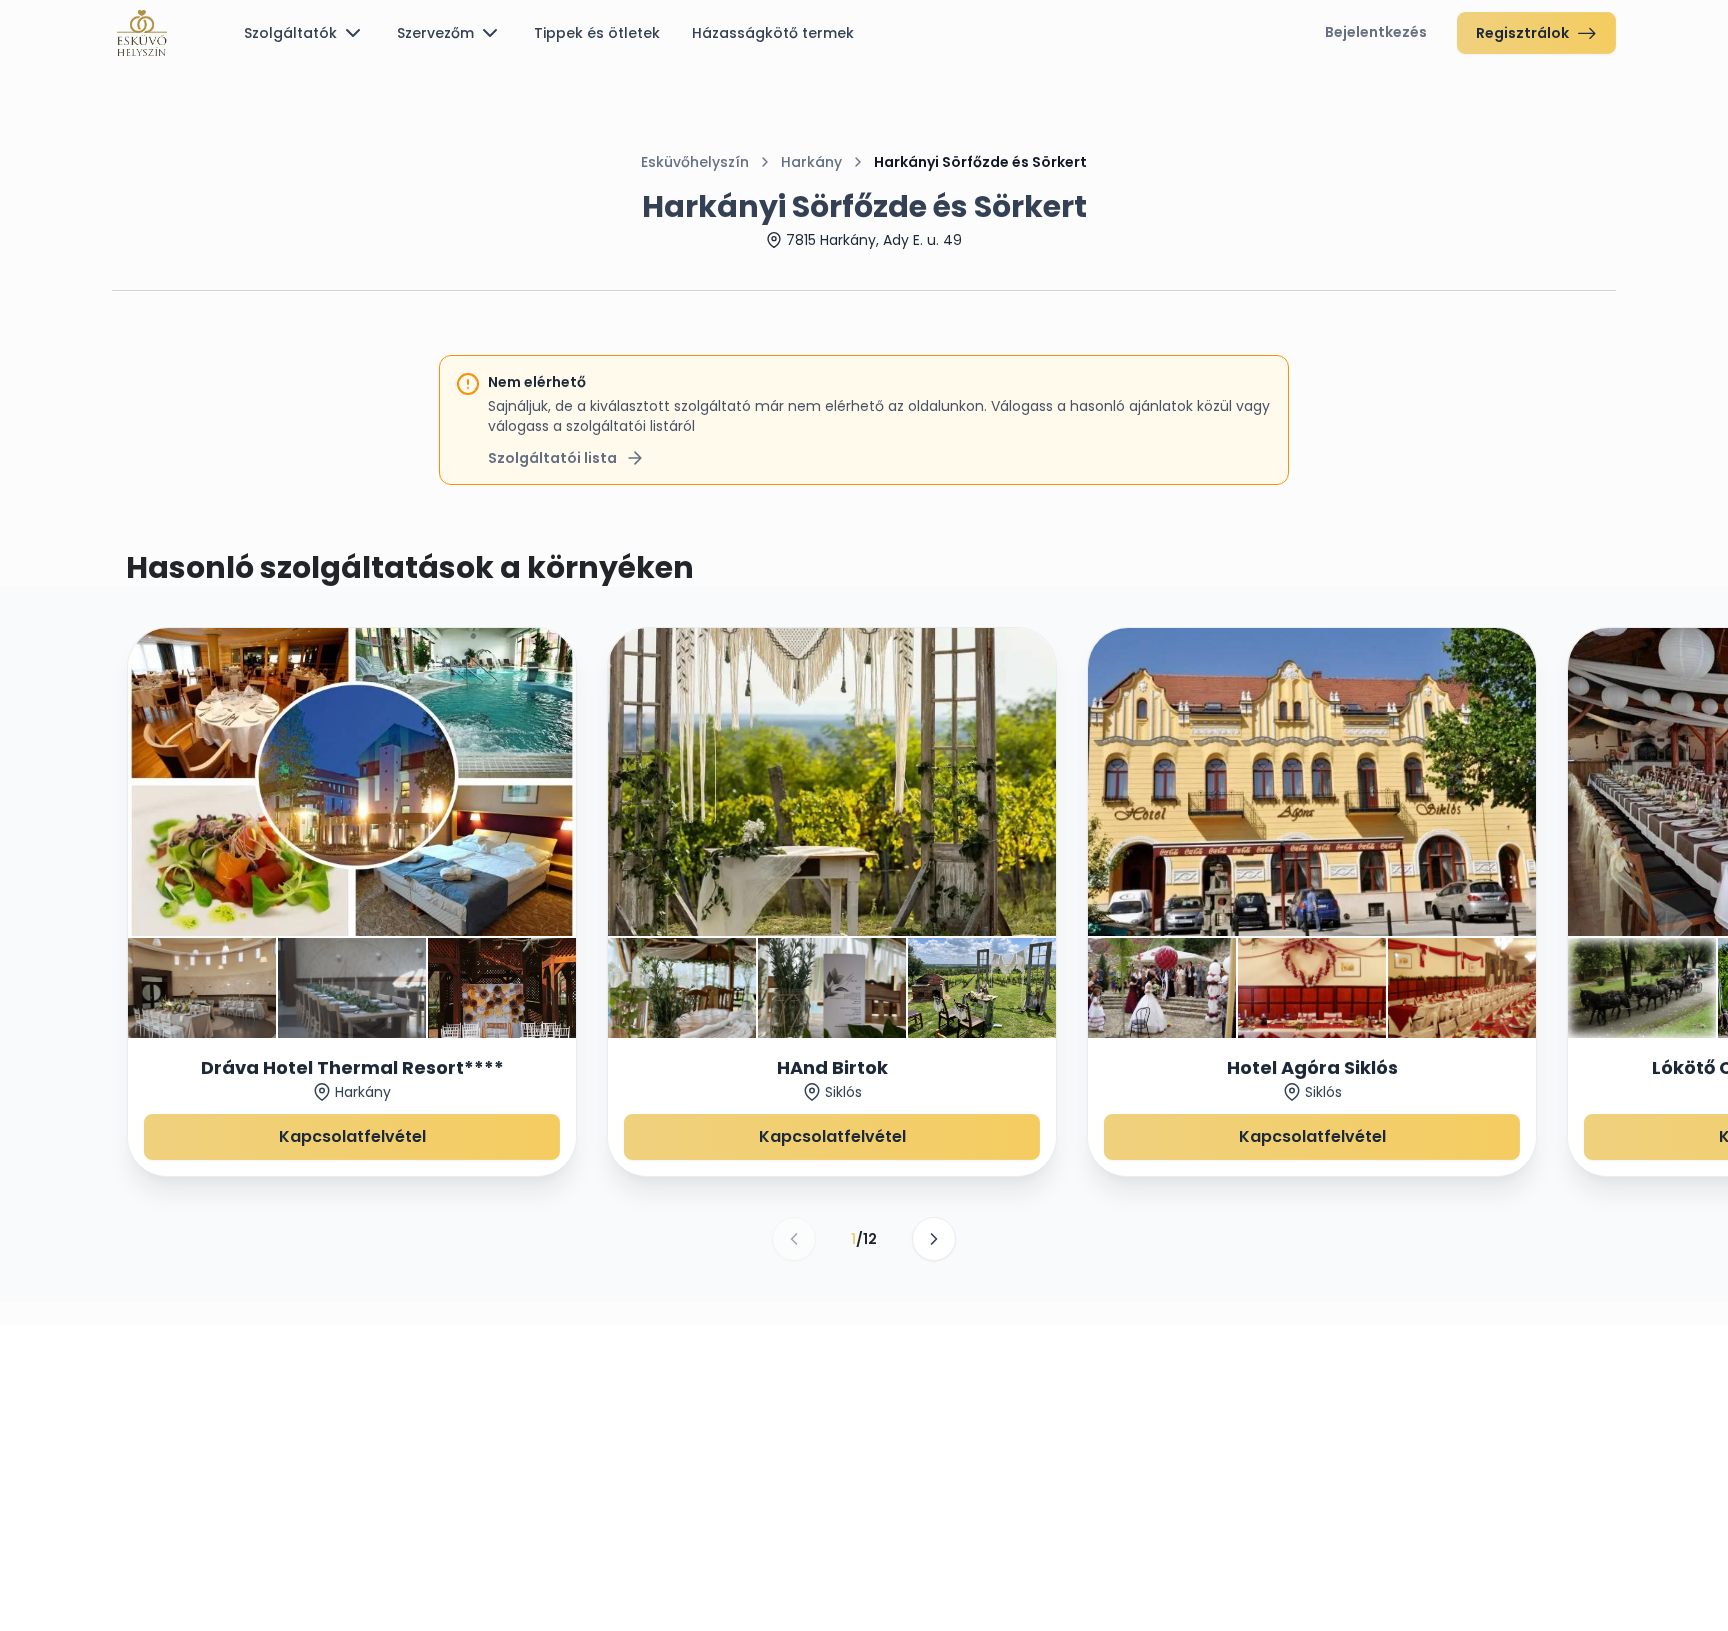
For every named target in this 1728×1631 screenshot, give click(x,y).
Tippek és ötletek (597, 33)
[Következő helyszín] (934, 1239)
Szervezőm (435, 33)
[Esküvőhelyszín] (142, 33)
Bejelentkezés (1376, 32)
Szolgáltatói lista (552, 458)
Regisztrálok (1522, 33)
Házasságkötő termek (773, 33)
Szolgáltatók (290, 33)
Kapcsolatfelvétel (352, 1136)
